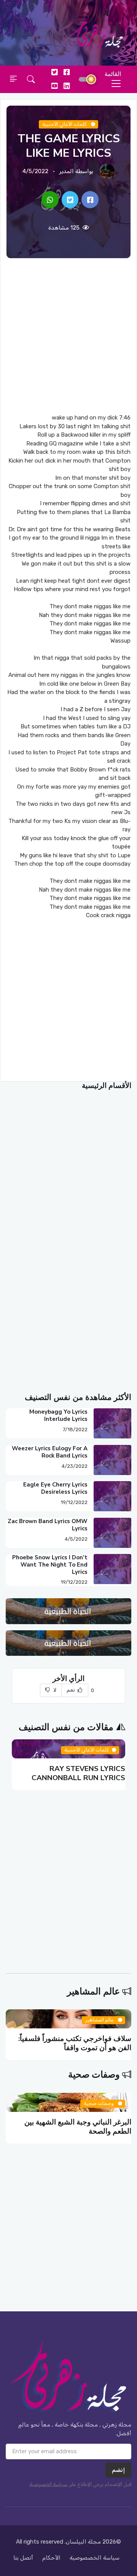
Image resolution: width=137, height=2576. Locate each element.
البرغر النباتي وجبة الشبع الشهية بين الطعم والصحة (78, 2127)
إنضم (118, 2470)
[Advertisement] (68, 336)
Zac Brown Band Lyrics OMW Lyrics (48, 1525)
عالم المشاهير (93, 1991)
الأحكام (51, 2558)
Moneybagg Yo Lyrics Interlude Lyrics (58, 1415)
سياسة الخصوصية (48, 2484)
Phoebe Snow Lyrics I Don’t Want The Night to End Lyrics (50, 1565)
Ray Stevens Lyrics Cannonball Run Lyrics (78, 1773)
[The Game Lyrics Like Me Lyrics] (90, 200)
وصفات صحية (94, 2075)
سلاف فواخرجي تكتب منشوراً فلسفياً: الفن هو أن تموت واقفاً (75, 2043)
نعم (72, 1690)
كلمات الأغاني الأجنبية (65, 124)
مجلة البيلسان (83, 2542)
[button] (31, 79)
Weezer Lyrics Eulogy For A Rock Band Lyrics (50, 1452)
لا (54, 1690)
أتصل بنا (23, 2558)
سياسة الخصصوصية (95, 2558)
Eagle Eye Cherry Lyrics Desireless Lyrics (55, 1488)
